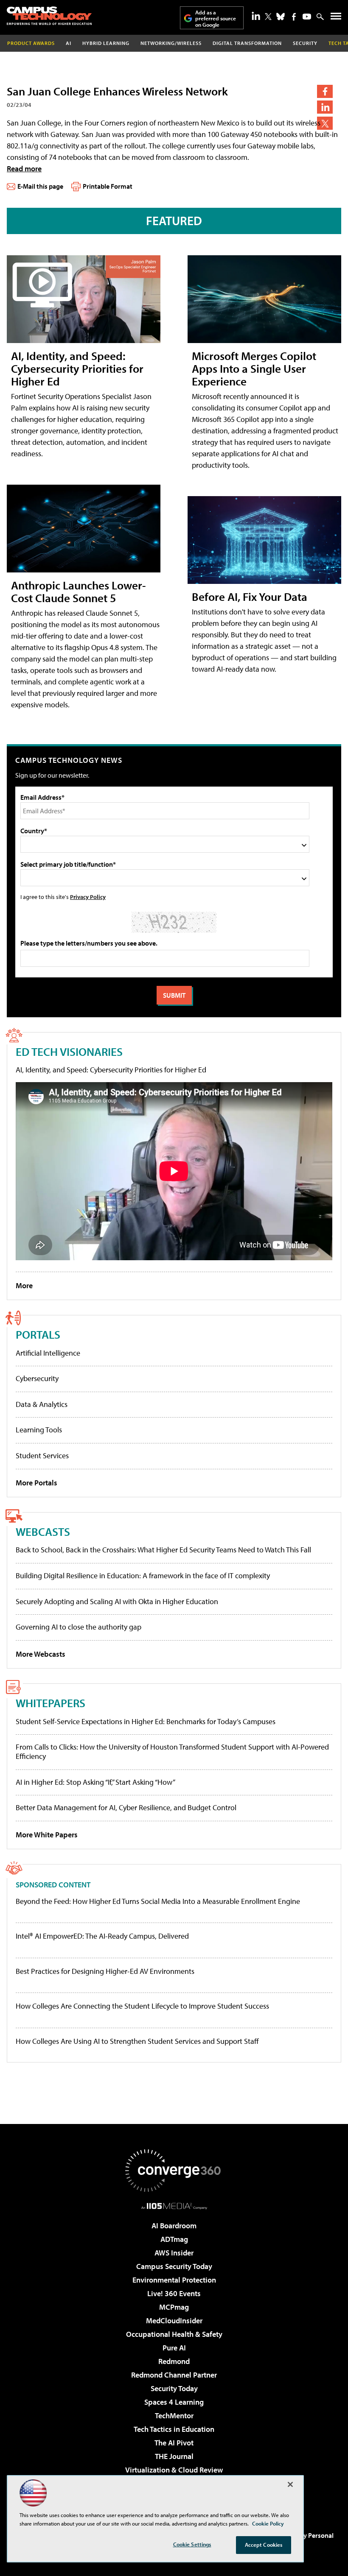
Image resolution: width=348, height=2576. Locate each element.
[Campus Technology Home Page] (49, 16)
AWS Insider (174, 2253)
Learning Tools (39, 1430)
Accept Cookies (264, 2545)
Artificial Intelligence (48, 1353)
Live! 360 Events (174, 2293)
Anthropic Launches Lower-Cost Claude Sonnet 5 (79, 591)
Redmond (174, 2361)
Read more (24, 169)
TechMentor (174, 2416)
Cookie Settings (192, 2544)
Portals (38, 1334)
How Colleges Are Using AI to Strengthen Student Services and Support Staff (137, 2041)
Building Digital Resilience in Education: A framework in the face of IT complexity (143, 1575)
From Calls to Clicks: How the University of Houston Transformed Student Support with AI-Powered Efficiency (172, 1751)
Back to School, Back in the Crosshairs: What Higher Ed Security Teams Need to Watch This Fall (163, 1550)
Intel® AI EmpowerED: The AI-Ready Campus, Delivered (102, 1936)
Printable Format (108, 186)
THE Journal (174, 2456)
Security (305, 43)
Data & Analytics (42, 1404)
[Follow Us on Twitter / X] (268, 17)
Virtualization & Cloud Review (174, 2470)
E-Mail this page (40, 186)
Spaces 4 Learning (174, 2402)
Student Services (42, 1455)
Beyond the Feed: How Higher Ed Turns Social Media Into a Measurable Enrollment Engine (158, 1901)
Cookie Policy (268, 2523)
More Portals (36, 1483)
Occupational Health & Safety (174, 2334)
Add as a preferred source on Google (216, 18)
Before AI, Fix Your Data (250, 596)
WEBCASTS (43, 1531)
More (24, 1285)
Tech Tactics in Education (174, 2429)
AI (69, 43)
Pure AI (174, 2348)
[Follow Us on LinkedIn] (256, 16)
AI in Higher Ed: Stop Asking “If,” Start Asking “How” (95, 1782)
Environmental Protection (174, 2280)
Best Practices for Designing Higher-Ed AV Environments (105, 1971)
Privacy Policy (88, 897)
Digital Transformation (247, 43)
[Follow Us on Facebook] (294, 17)
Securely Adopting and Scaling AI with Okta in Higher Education (117, 1601)
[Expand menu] (336, 18)
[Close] (290, 2484)
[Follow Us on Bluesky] (281, 17)
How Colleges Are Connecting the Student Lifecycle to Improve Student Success (142, 2006)
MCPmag (174, 2307)
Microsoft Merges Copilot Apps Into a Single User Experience (254, 368)
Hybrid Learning (106, 43)
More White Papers (47, 1835)
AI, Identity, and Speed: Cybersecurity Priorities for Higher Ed (77, 368)
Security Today (174, 2388)
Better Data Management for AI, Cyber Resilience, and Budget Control (126, 1807)
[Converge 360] (174, 2171)
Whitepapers (51, 1703)
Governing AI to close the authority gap (79, 1627)
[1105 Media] (174, 2206)
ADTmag (174, 2239)
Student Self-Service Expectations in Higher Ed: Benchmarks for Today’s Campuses (146, 1721)
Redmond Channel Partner (174, 2375)
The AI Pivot (174, 2443)
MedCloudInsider (174, 2321)
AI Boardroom (174, 2226)
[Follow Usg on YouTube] (307, 17)
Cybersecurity (37, 1378)
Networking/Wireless (171, 43)
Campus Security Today (174, 2266)
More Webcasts (41, 1654)
